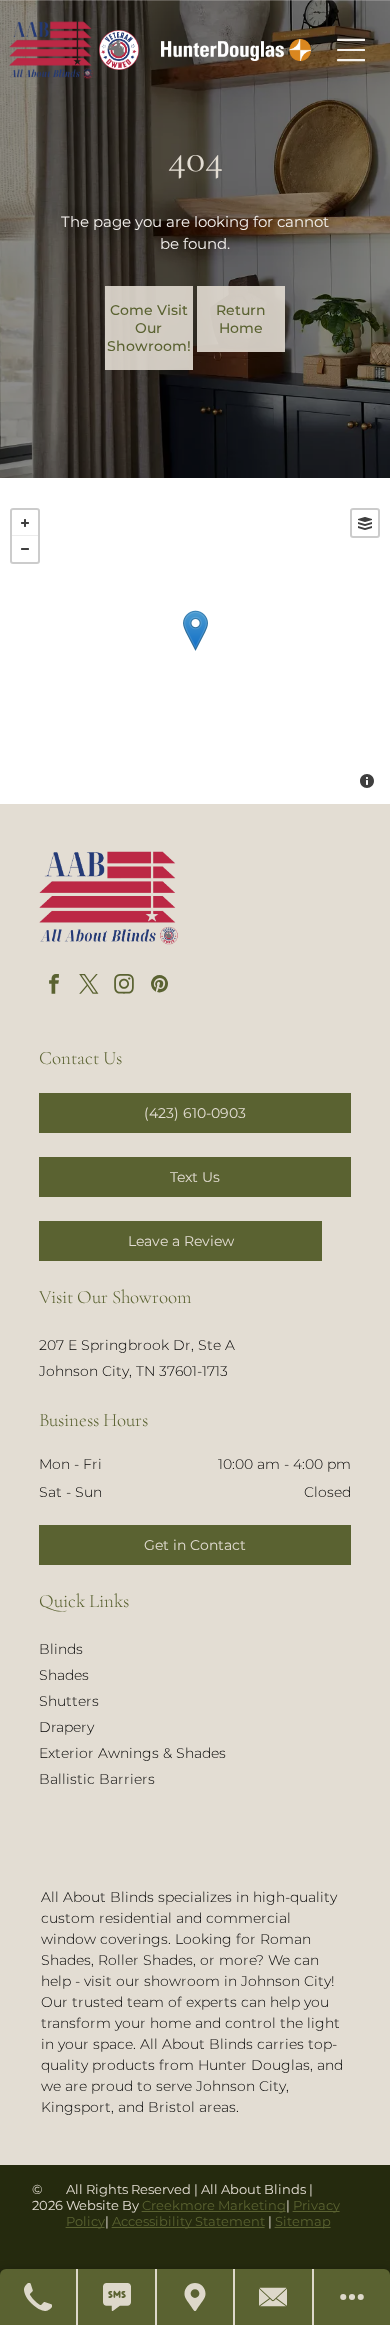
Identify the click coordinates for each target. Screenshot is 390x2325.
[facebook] (54, 986)
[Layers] (365, 523)
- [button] (25, 549)
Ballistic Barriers (97, 1779)
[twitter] (89, 986)
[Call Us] (39, 2297)
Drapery (66, 1727)
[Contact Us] (274, 2297)
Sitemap (303, 2221)
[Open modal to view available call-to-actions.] (352, 2297)
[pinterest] (159, 986)
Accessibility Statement (188, 2221)
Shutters (69, 1701)
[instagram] (124, 986)
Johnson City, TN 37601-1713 (133, 1371)
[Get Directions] (196, 2297)
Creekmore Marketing (214, 2205)
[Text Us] (117, 2297)
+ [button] (25, 523)
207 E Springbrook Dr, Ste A (137, 1345)
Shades (64, 1675)
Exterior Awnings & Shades (132, 1753)
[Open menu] (351, 50)
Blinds (61, 1649)
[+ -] (195, 651)
